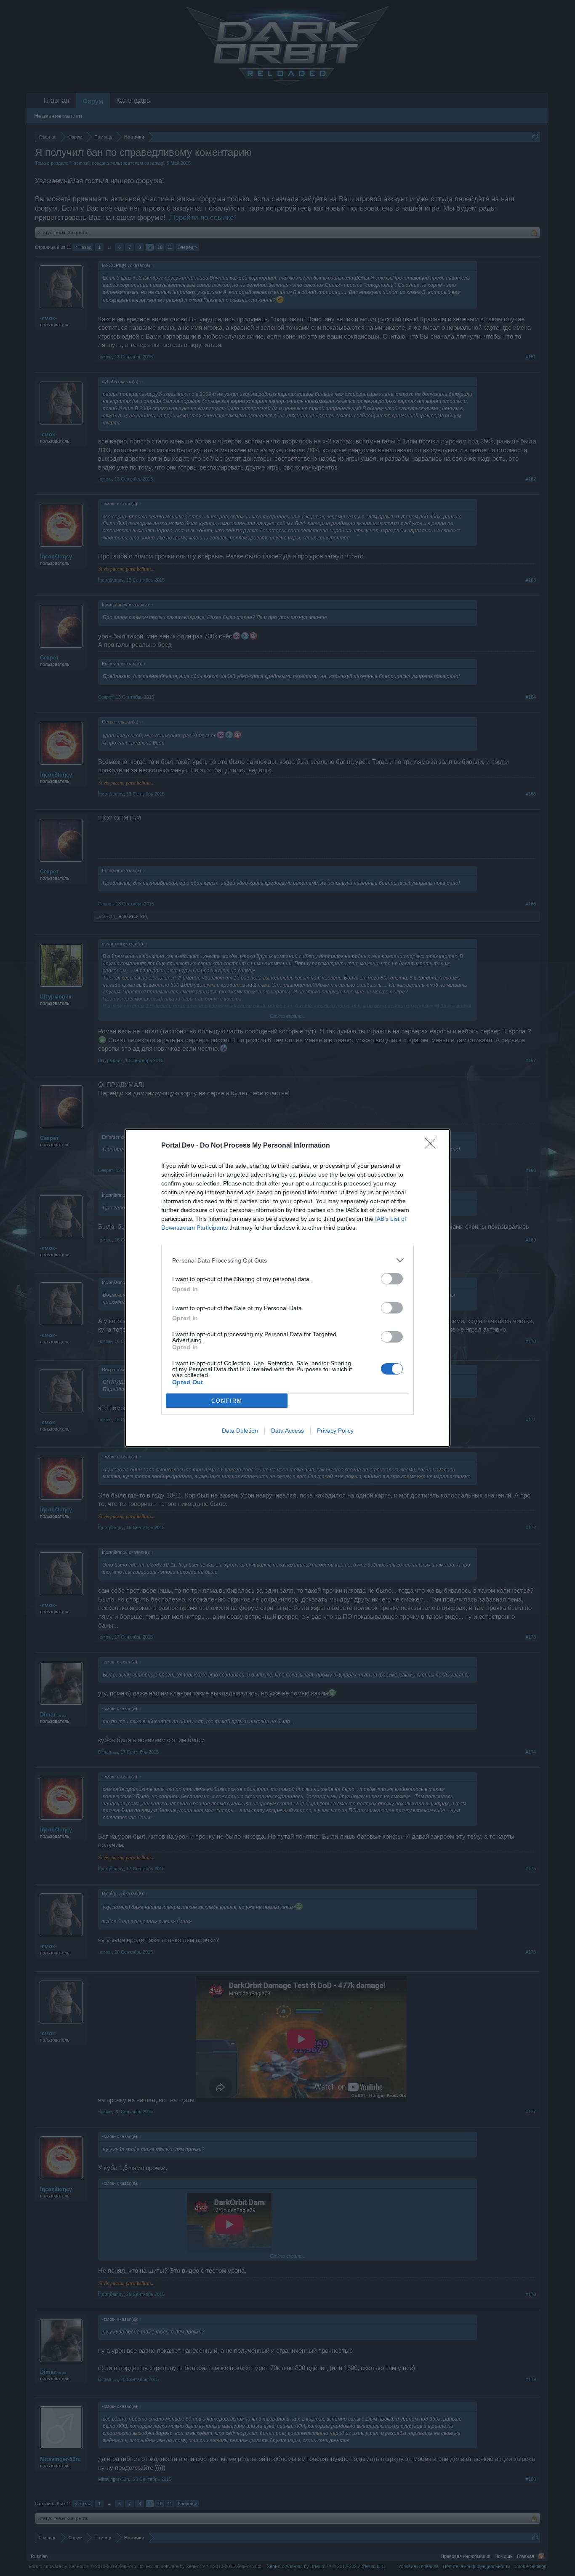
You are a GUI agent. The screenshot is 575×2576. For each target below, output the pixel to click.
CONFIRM (227, 1401)
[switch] (392, 1279)
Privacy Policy (335, 1431)
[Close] (433, 1146)
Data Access (287, 1431)
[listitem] (287, 1260)
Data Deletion (240, 1431)
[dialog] (287, 1288)
